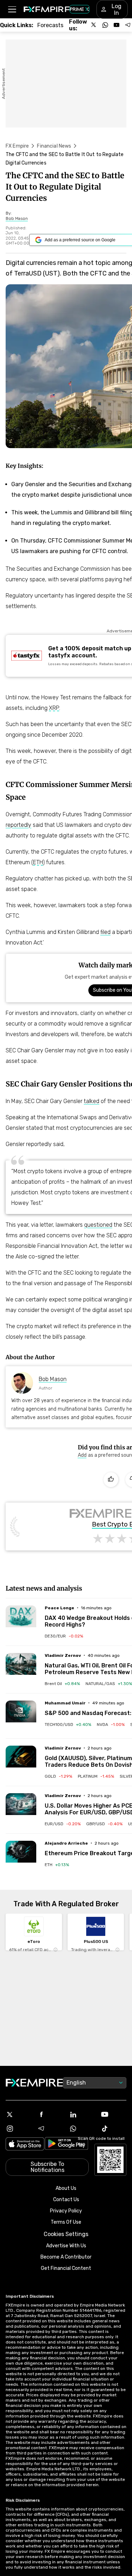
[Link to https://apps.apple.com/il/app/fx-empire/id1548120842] (25, 2145)
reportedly (18, 825)
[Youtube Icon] (113, 2114)
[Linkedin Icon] (82, 2114)
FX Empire (17, 146)
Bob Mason (53, 1379)
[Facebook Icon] (50, 2114)
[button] (12, 9)
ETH (38, 862)
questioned (98, 1225)
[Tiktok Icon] (113, 2129)
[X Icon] (19, 2114)
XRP (54, 708)
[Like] (111, 1480)
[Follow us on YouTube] (117, 25)
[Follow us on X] (94, 25)
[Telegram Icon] (50, 2129)
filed (105, 932)
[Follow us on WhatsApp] (105, 25)
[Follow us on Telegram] (128, 25)
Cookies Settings (66, 2234)
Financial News (54, 146)
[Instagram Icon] (19, 2129)
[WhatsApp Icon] (82, 2129)
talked (92, 1101)
